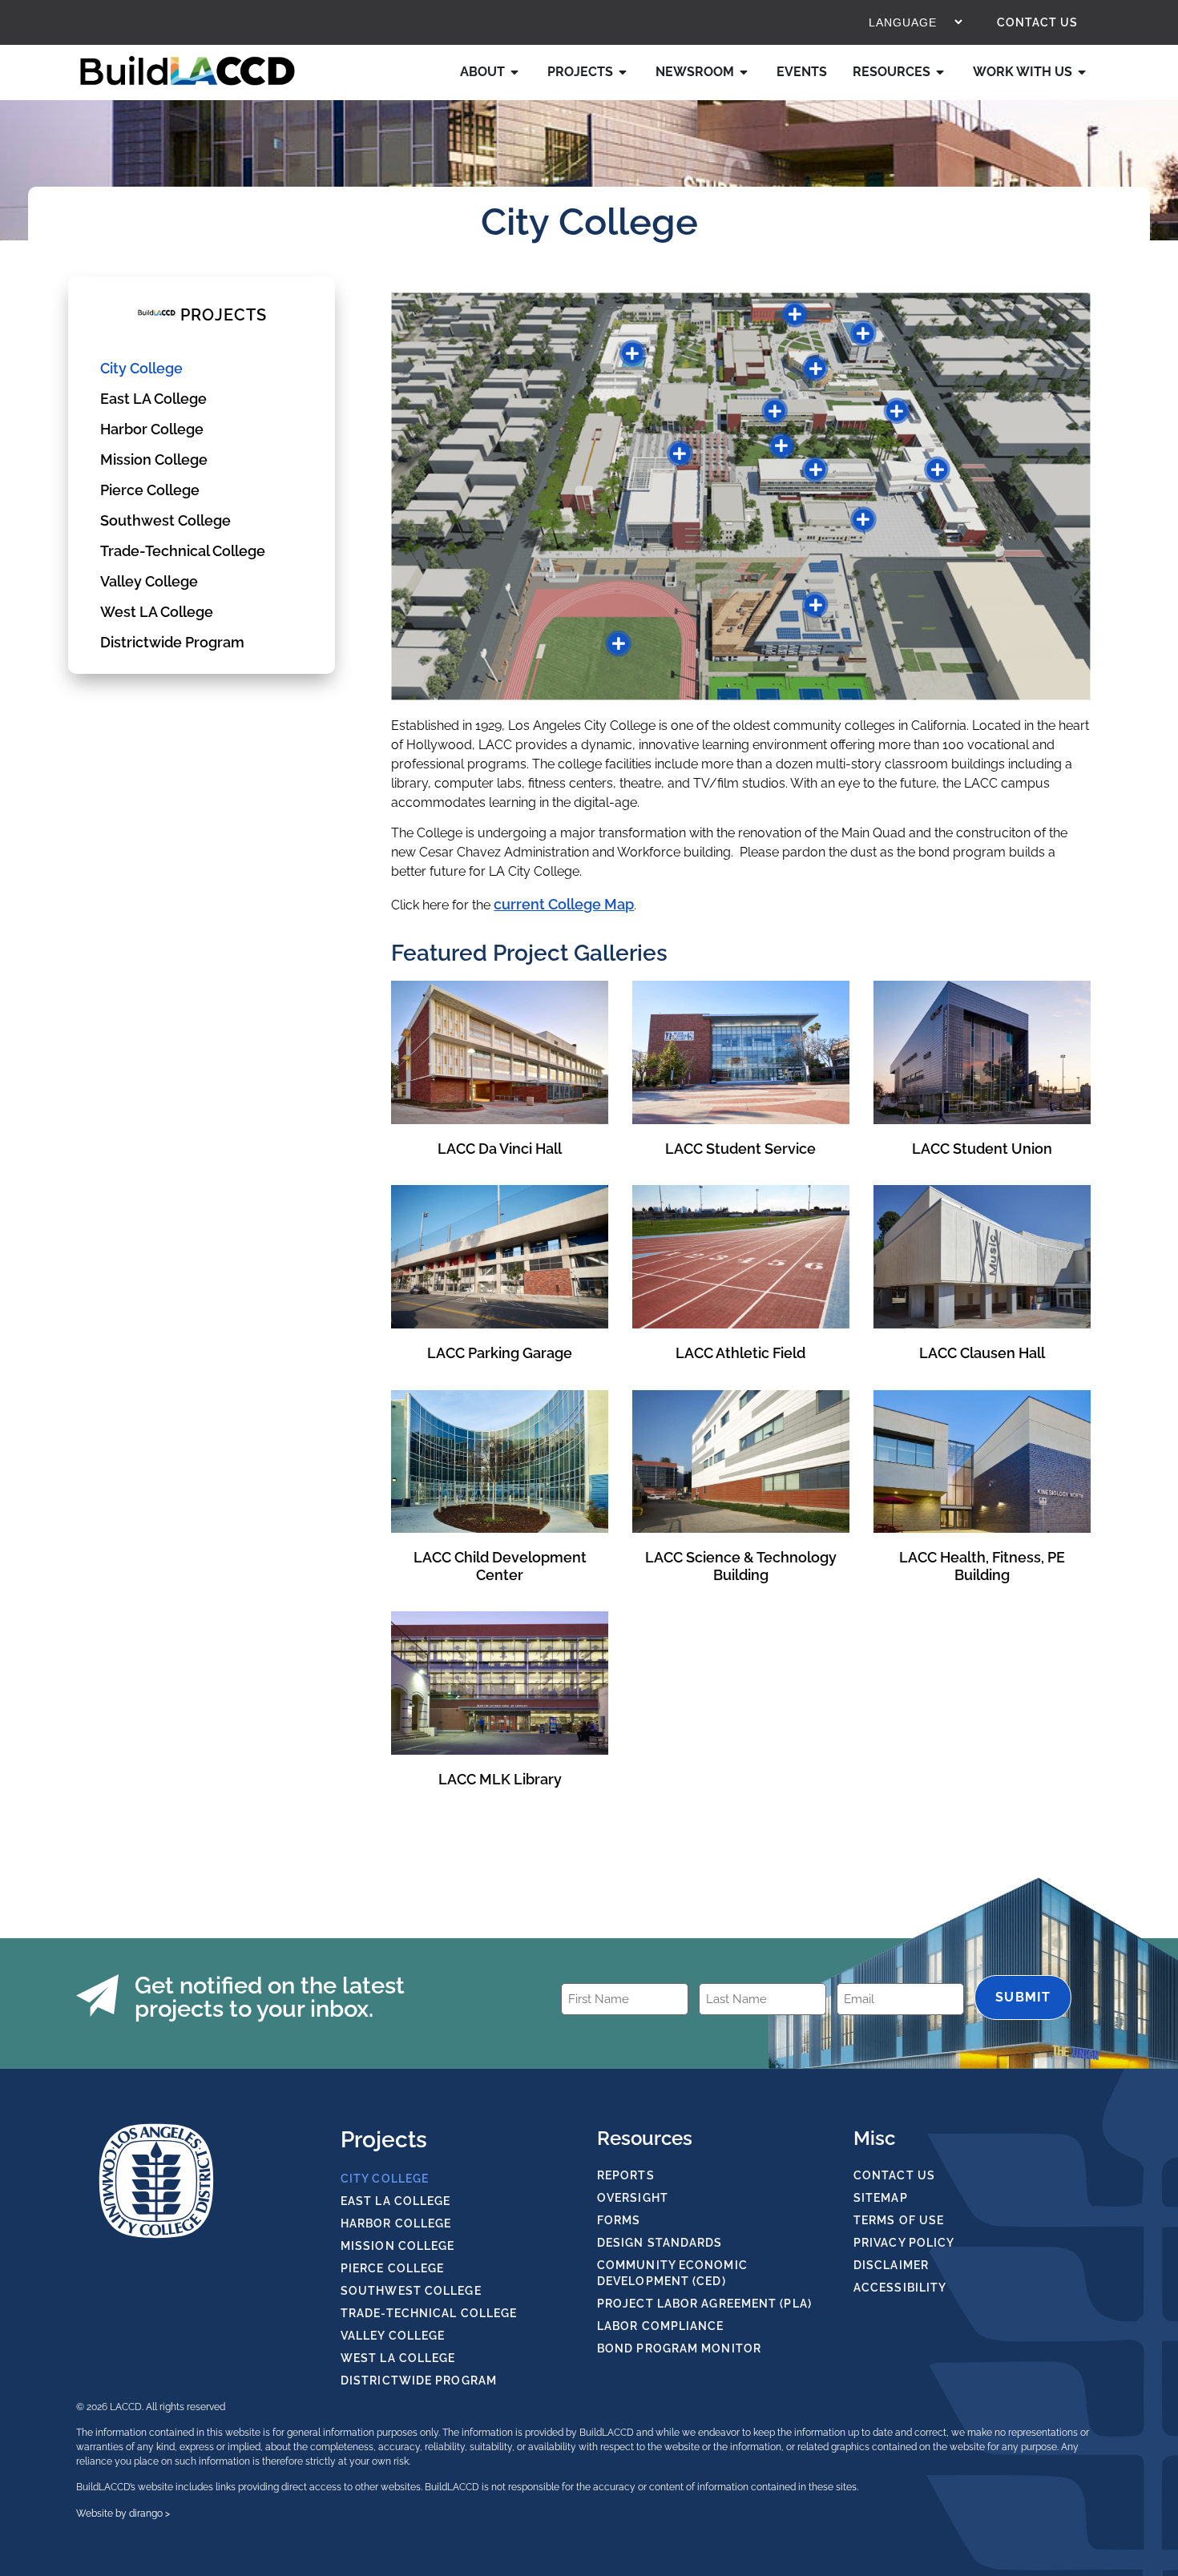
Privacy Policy (904, 2243)
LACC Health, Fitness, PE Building (982, 1566)
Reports (626, 2175)
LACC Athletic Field (740, 1353)
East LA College (153, 399)
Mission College (154, 460)
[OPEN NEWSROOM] (744, 72)
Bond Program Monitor (679, 2348)
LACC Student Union (982, 1149)
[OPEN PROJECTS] (623, 72)
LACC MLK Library (500, 1779)
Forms (619, 2220)
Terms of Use (899, 2220)
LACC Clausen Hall (982, 1353)
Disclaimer (891, 2265)
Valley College (149, 581)
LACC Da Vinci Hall (500, 1149)
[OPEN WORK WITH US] (1083, 72)
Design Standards (660, 2243)
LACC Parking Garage (500, 1353)
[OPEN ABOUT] (515, 72)
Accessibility (900, 2288)
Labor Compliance (661, 2326)
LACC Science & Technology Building (741, 1566)
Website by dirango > (123, 2514)
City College (141, 368)
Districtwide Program (172, 642)
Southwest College (165, 520)
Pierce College (150, 490)
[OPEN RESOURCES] (941, 72)
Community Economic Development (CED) (672, 2273)
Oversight (633, 2198)
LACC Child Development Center (500, 1566)
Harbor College (152, 429)
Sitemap (881, 2198)
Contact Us (1037, 22)
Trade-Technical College (183, 551)
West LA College (157, 612)
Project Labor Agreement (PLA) (704, 2304)
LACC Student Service (740, 1149)
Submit (1023, 1997)
